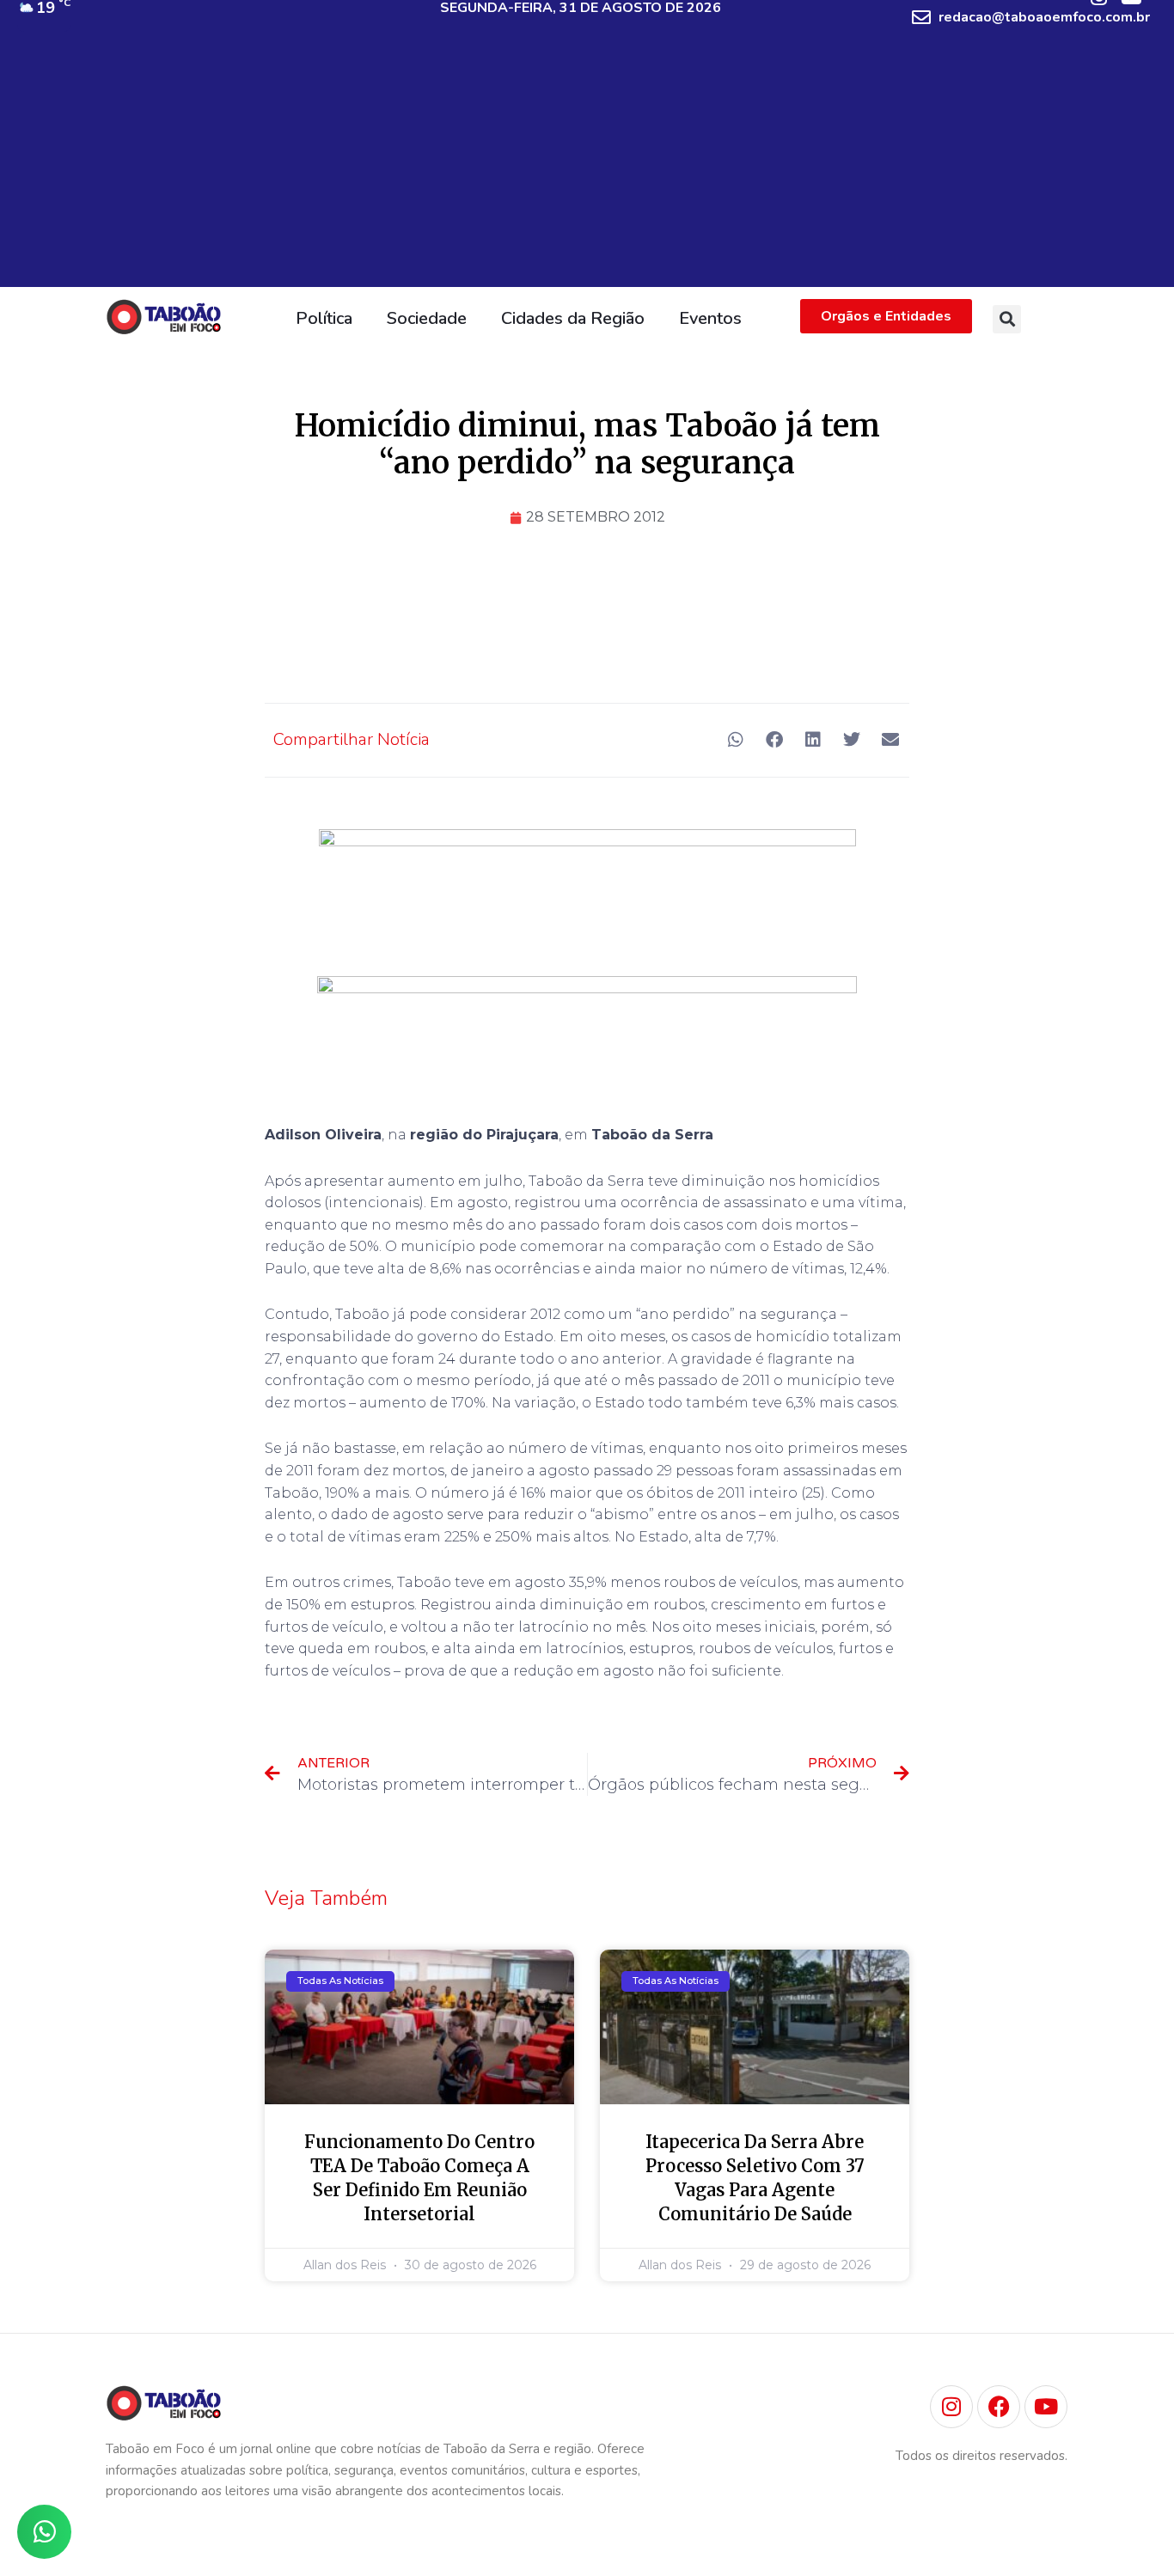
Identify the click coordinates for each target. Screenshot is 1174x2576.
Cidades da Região (573, 318)
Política (324, 318)
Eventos (710, 318)
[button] (1007, 319)
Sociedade (427, 318)
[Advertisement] (587, 167)
